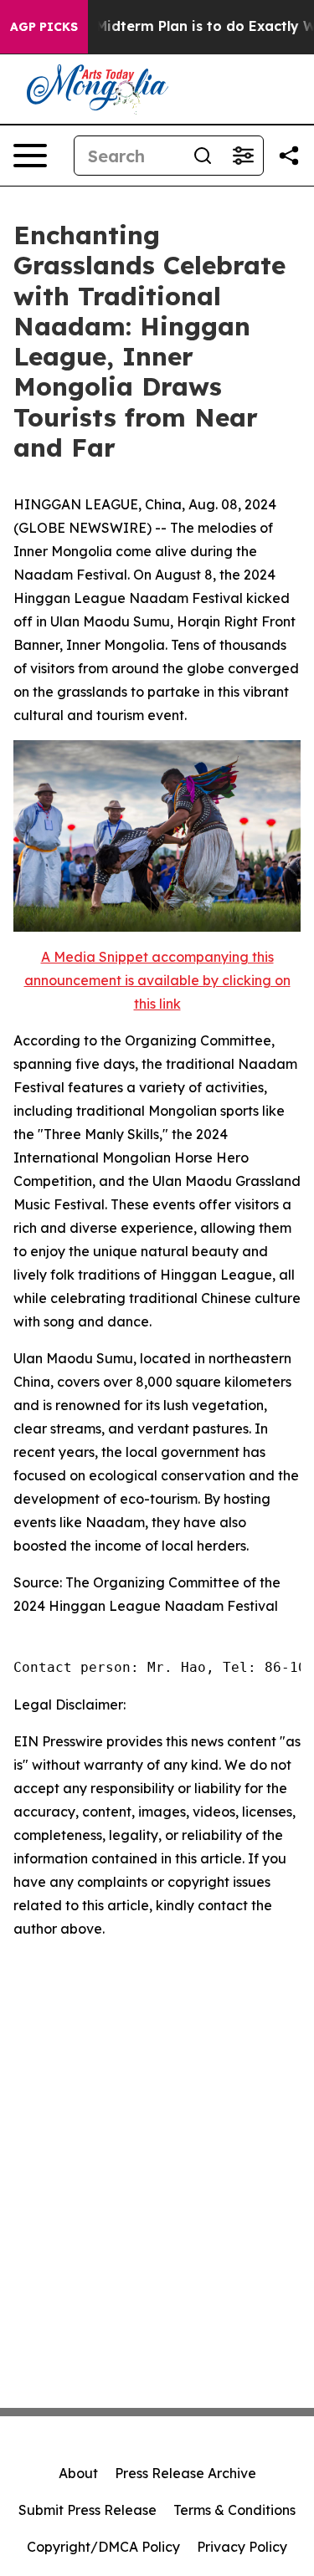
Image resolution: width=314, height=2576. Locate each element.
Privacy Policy (242, 2547)
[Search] (203, 156)
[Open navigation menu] (30, 156)
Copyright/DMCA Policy (103, 2547)
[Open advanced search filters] (243, 156)
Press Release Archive (185, 2473)
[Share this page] (289, 156)
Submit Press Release (88, 2510)
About (78, 2473)
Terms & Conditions (234, 2510)
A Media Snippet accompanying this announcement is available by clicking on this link (157, 980)
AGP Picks (44, 27)
